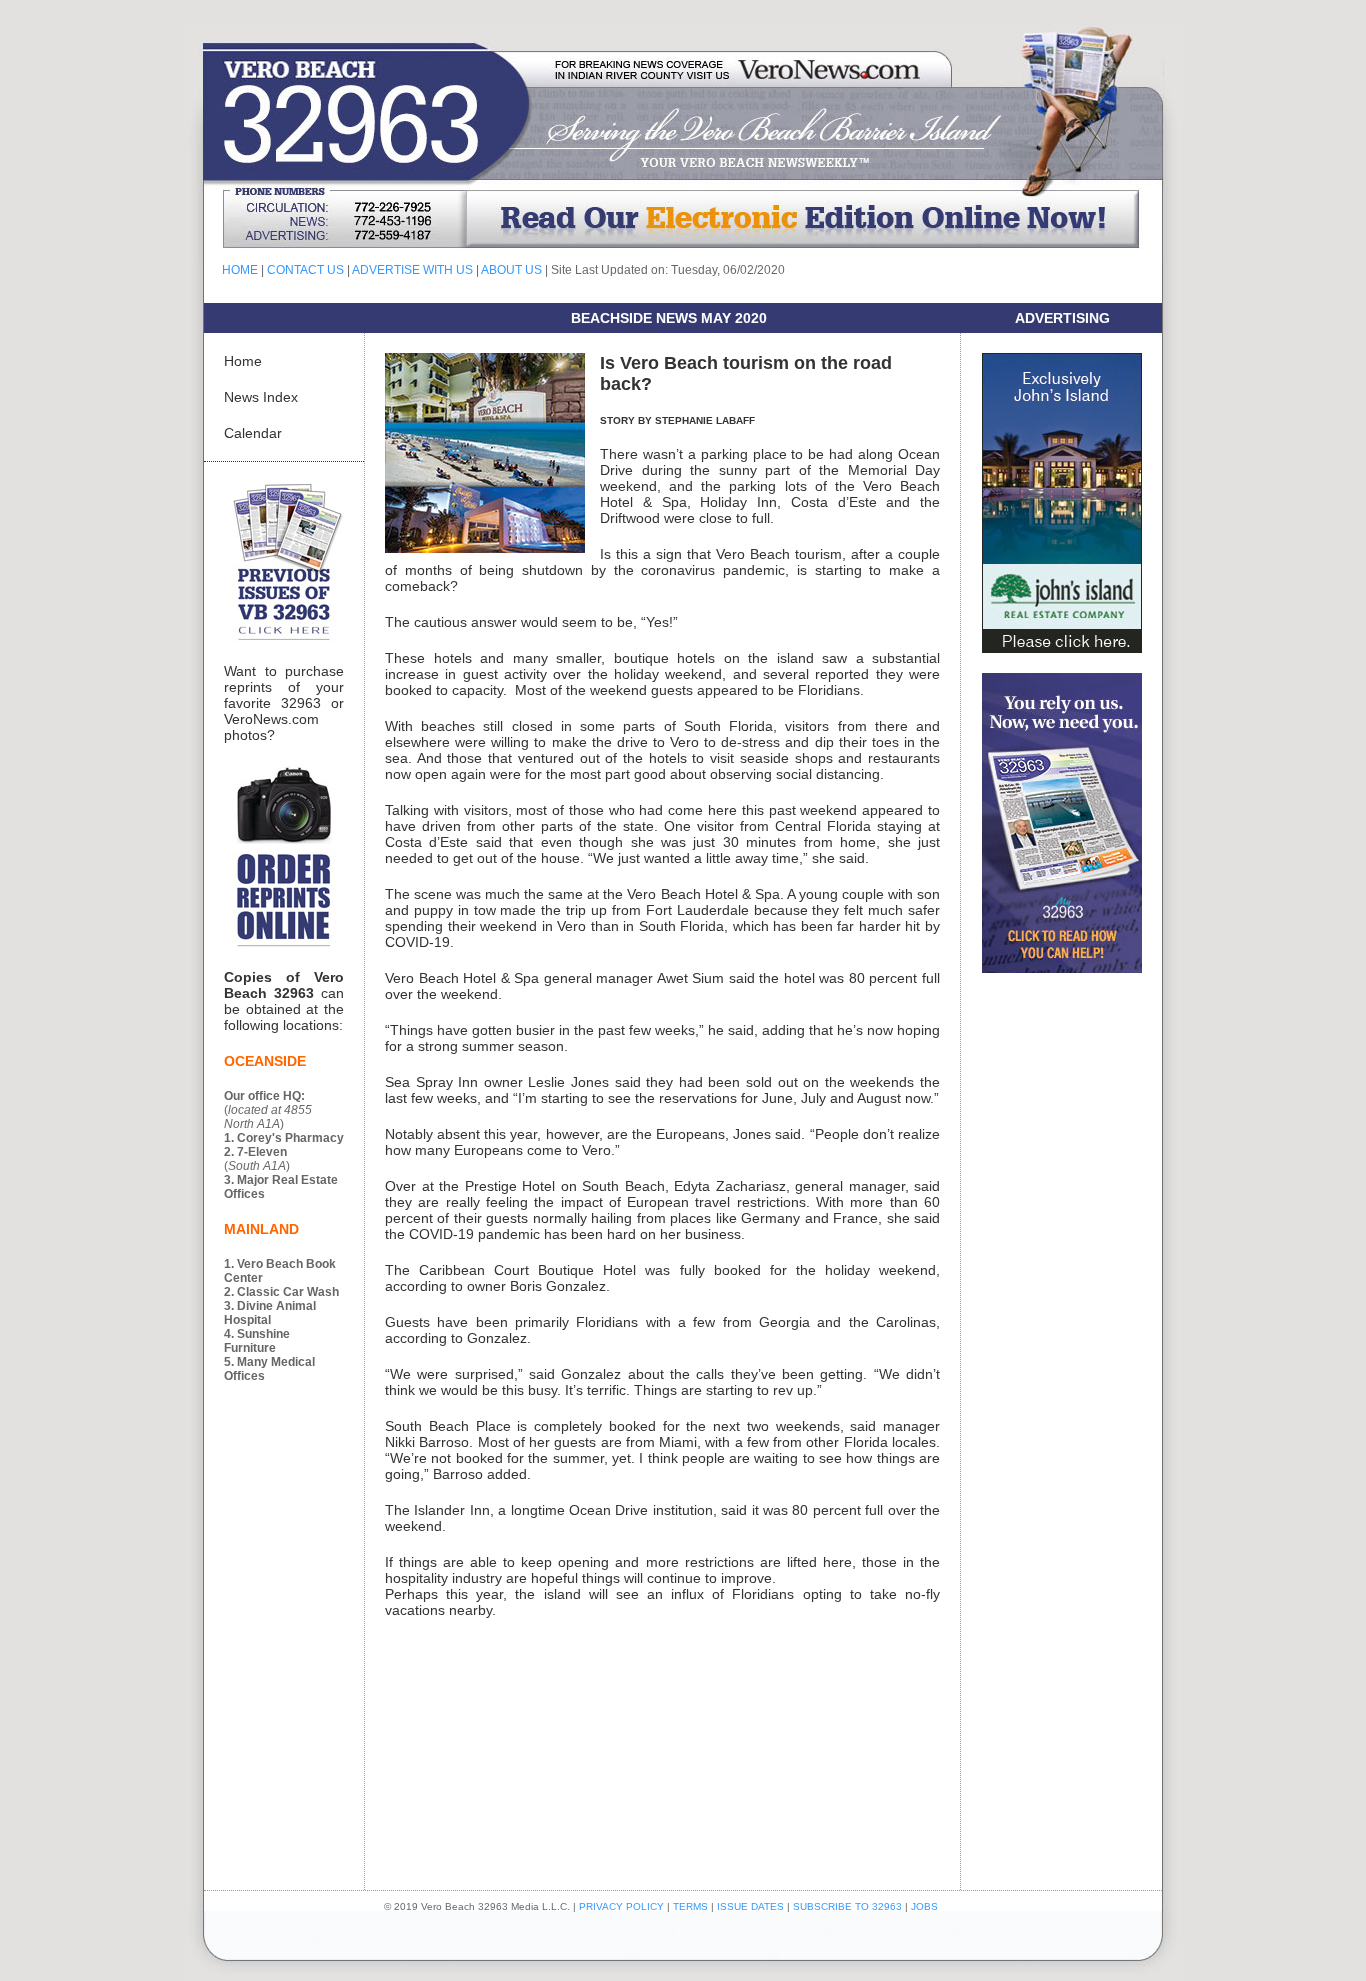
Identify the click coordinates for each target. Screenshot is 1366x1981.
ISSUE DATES (750, 1906)
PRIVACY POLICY (621, 1906)
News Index (261, 397)
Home (243, 361)
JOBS (924, 1906)
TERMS (690, 1906)
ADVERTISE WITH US (412, 270)
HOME (240, 270)
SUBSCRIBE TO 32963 (849, 1906)
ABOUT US (511, 270)
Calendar (253, 433)
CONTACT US (305, 270)
